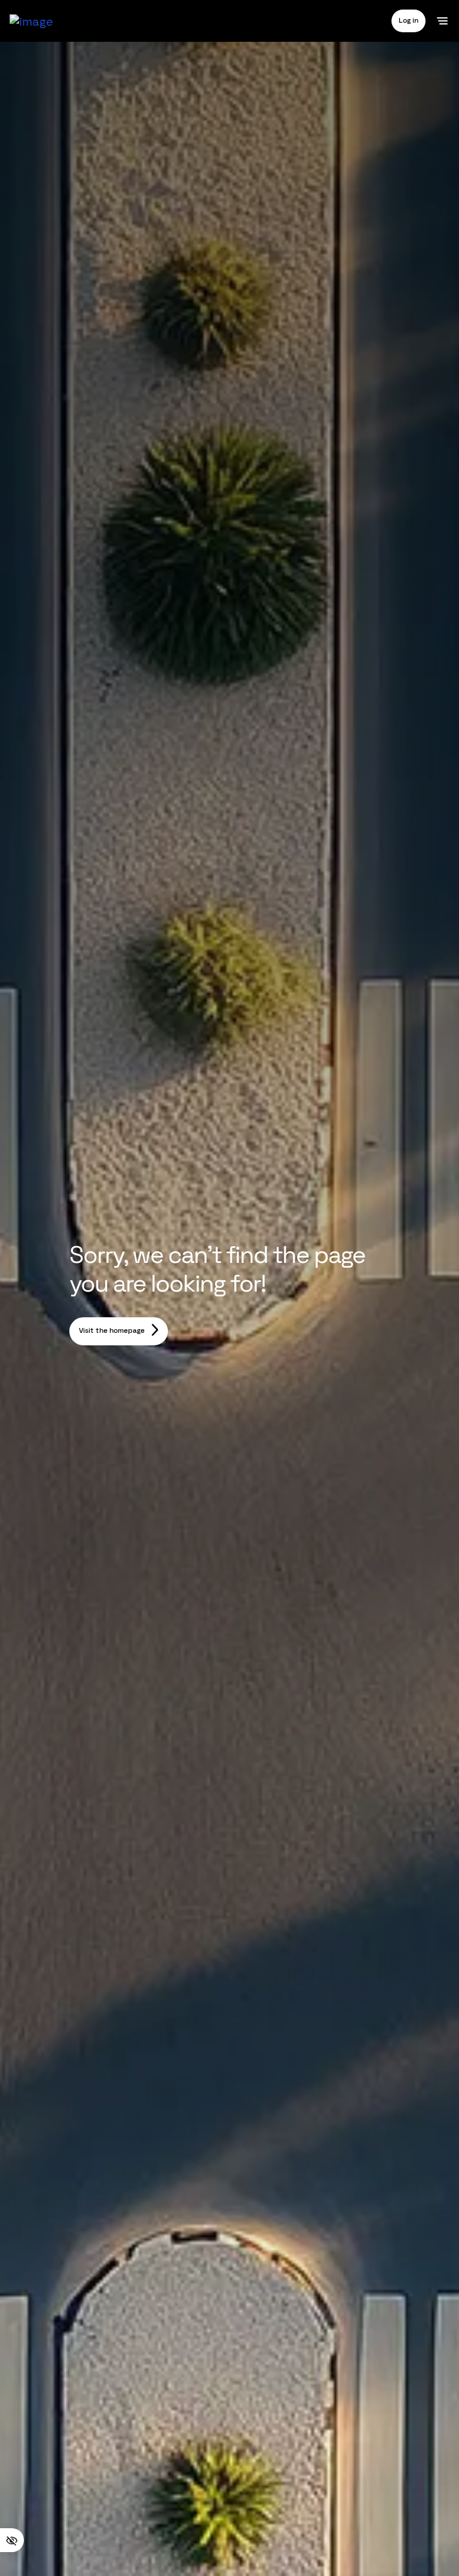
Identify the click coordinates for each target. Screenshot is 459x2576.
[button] (408, 21)
